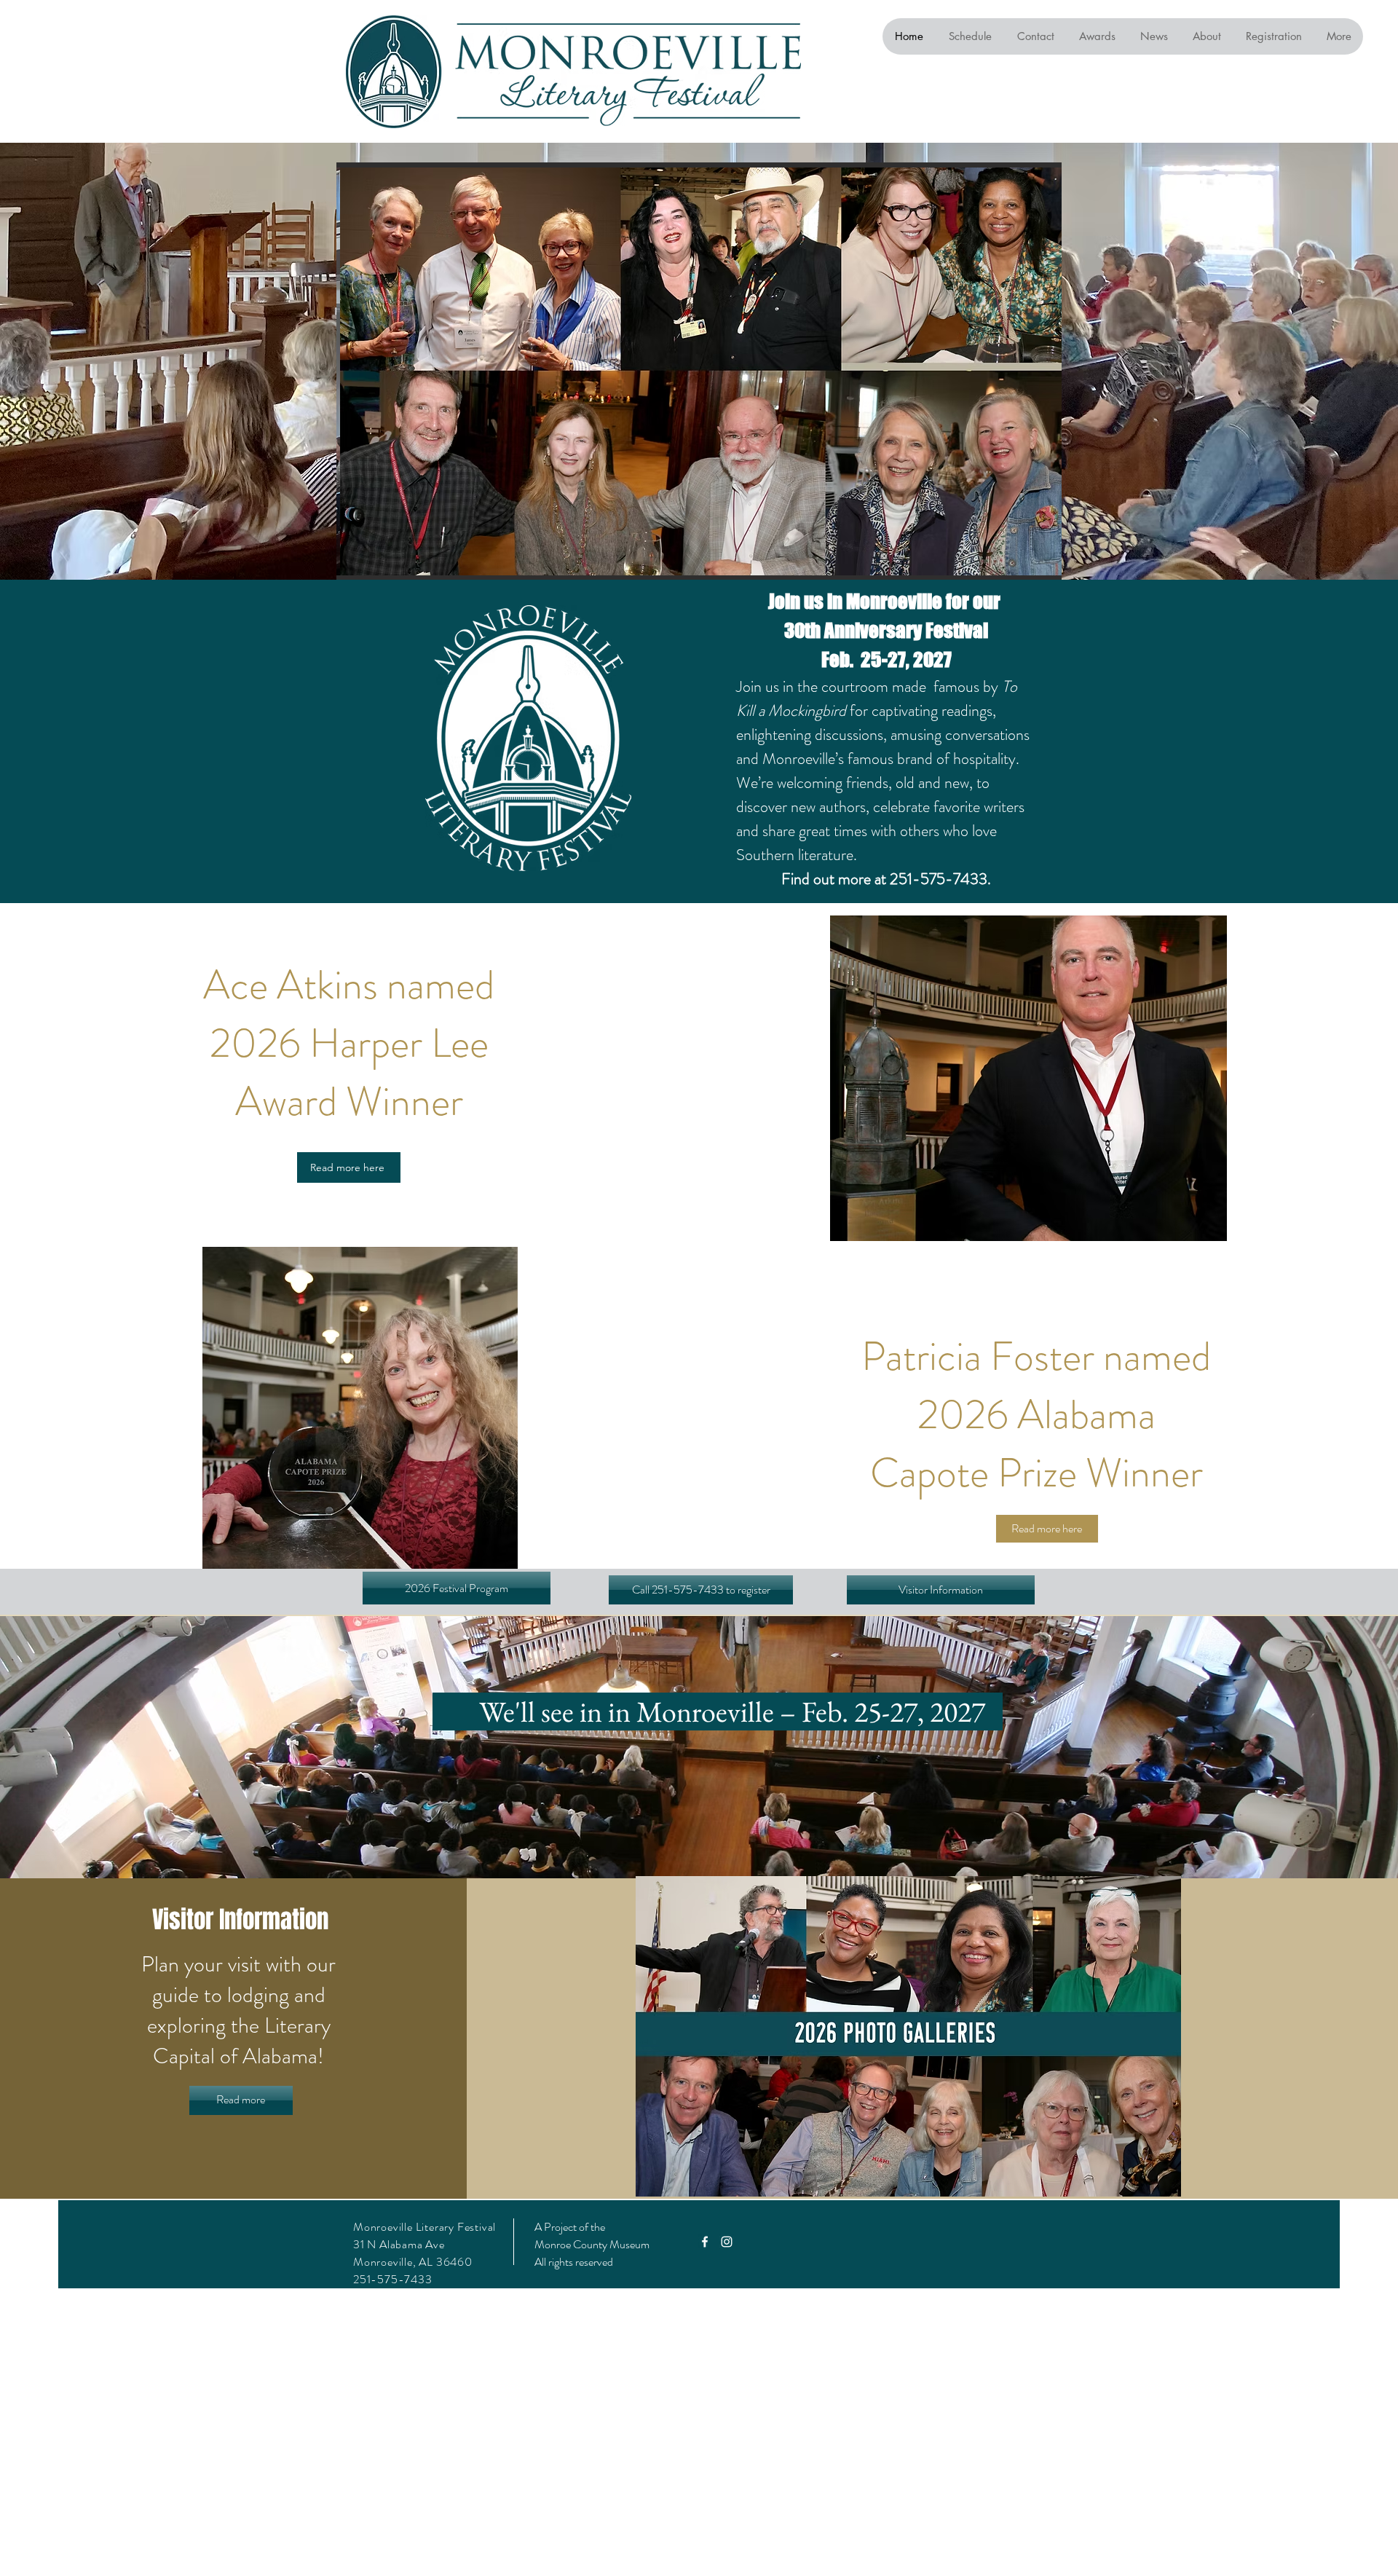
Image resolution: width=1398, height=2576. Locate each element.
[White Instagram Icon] (727, 2242)
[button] (701, 1590)
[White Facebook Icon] (705, 2242)
